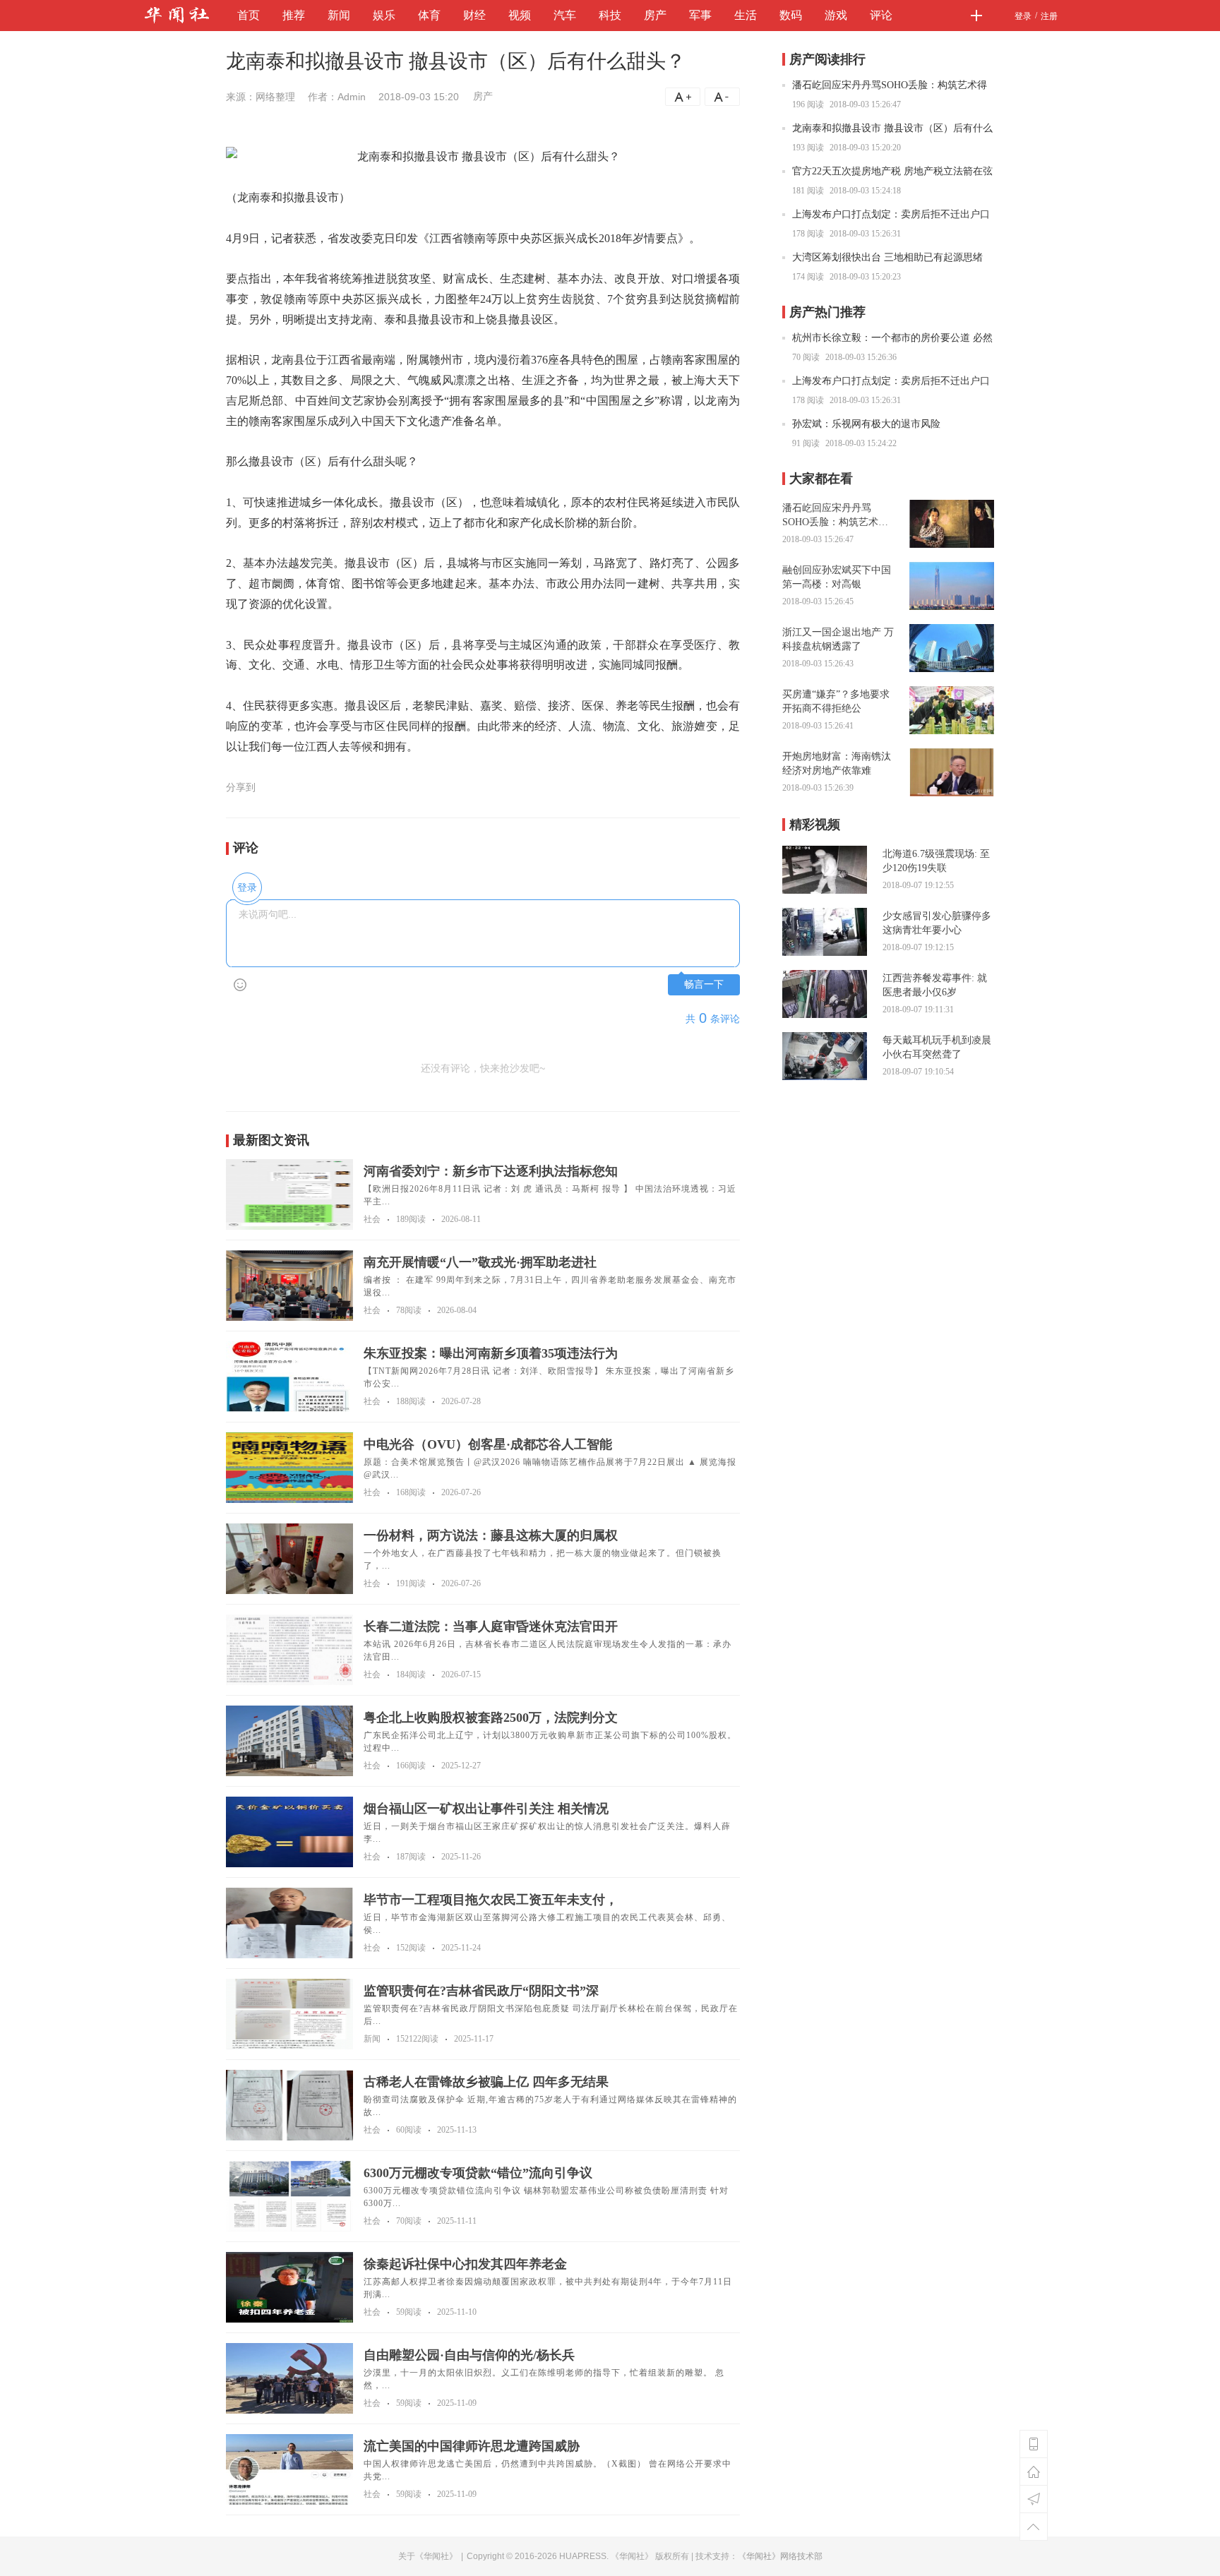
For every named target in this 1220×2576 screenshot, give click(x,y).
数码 (791, 15)
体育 (429, 15)
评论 (881, 15)
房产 (655, 15)
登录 (1023, 16)
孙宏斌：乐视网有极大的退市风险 (866, 424)
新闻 (339, 15)
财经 (474, 15)
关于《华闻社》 (428, 2556)
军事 (700, 15)
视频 (520, 15)
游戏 (836, 15)
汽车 (565, 15)
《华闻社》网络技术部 (780, 2556)
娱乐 (384, 15)
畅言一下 (704, 984)
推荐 (294, 15)
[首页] (1034, 2472)
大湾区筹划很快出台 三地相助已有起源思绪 (887, 257)
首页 (249, 15)
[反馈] (1034, 2499)
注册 (1049, 16)
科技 (610, 15)
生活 (746, 15)
